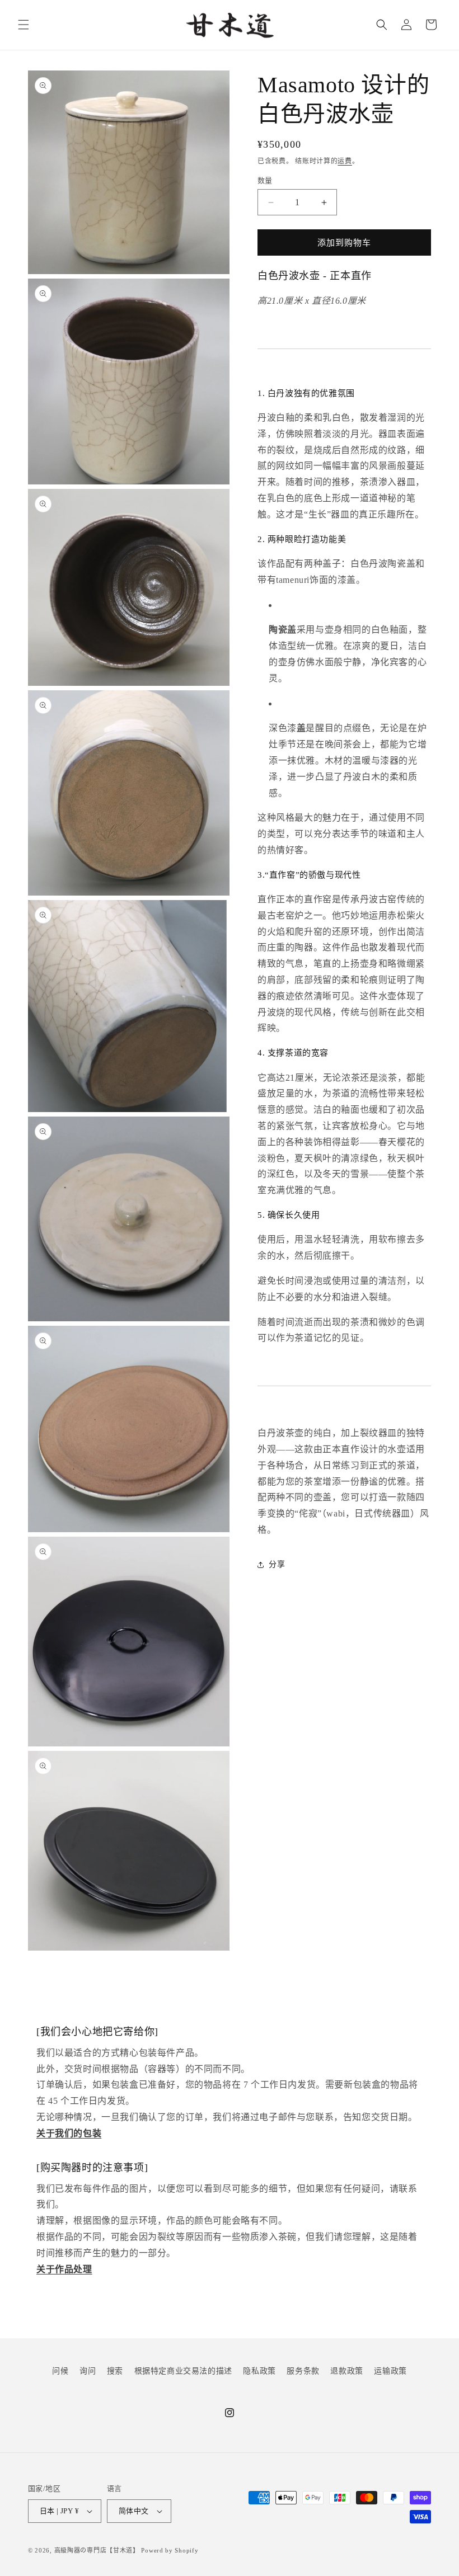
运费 (345, 161)
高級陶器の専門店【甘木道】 (97, 2550)
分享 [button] (277, 1564)
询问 (88, 2371)
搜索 (115, 2371)
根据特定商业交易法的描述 (183, 2371)
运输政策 (390, 2371)
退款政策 (346, 2371)
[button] (24, 25)
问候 (60, 2371)
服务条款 (303, 2371)
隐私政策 (259, 2371)
